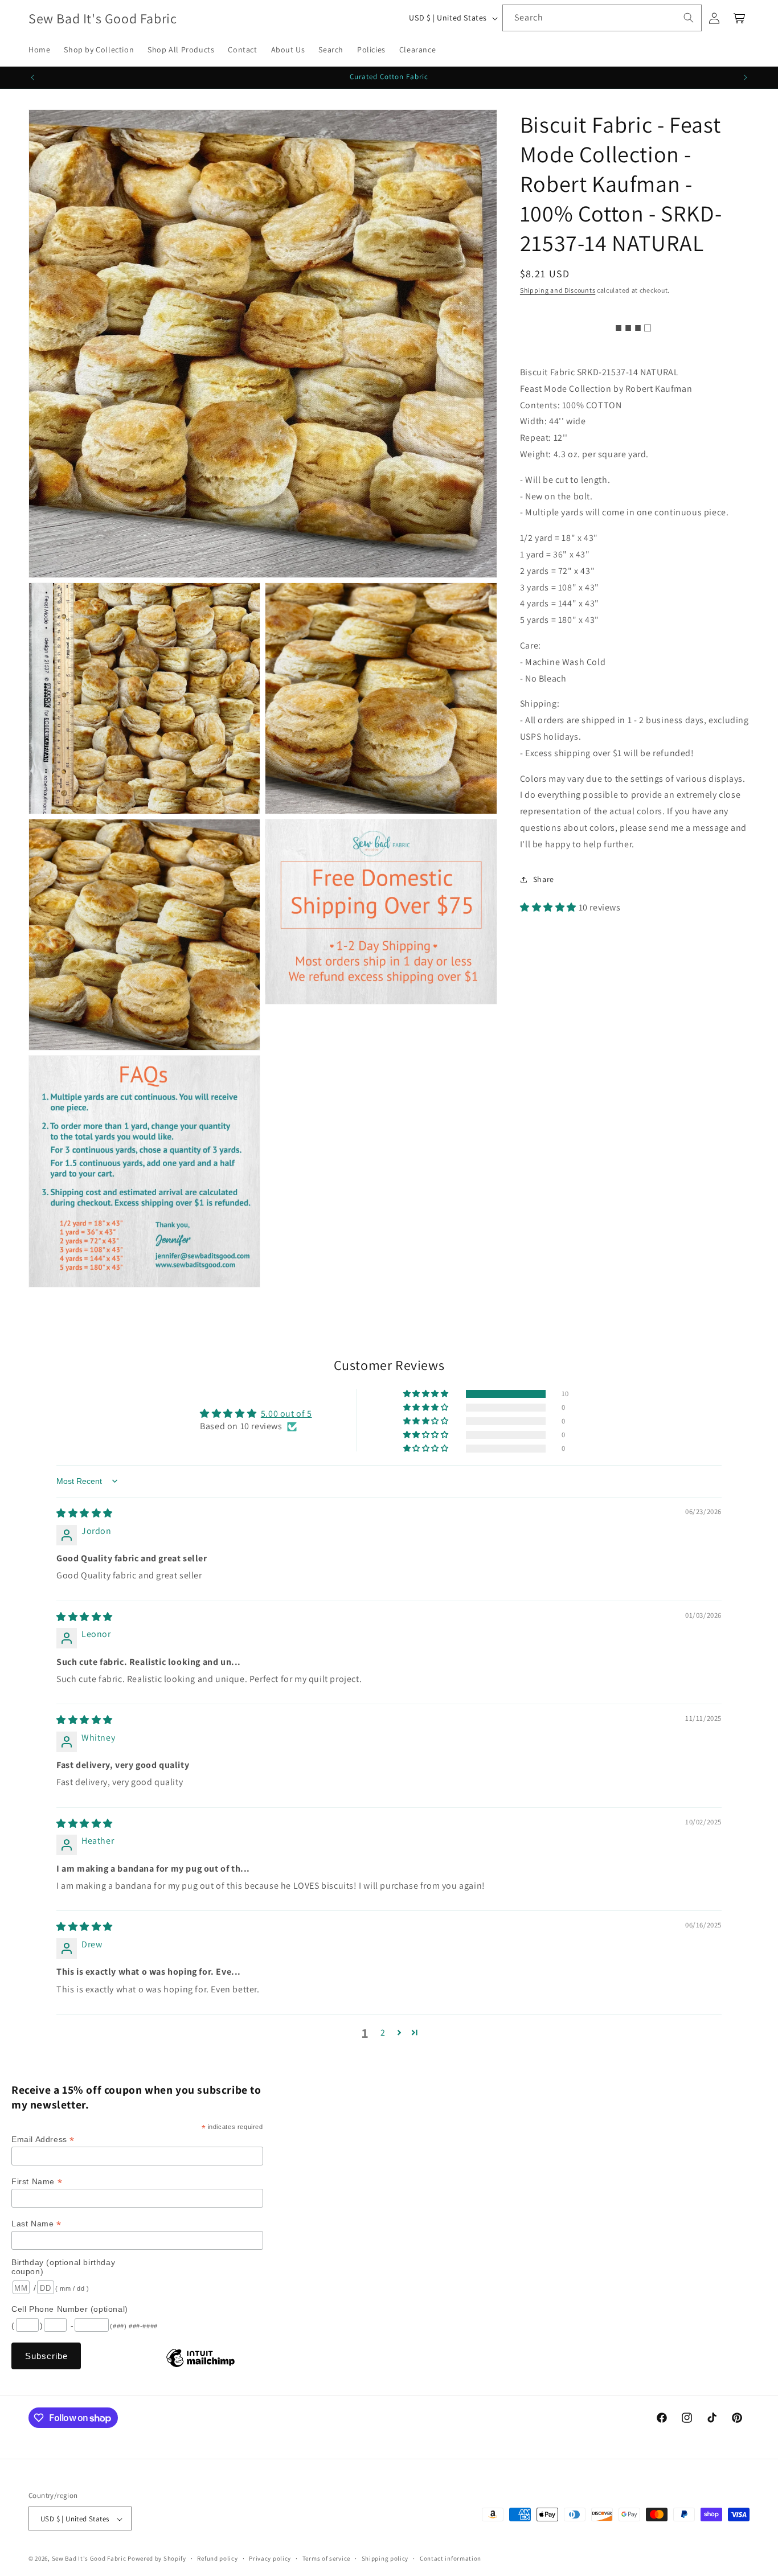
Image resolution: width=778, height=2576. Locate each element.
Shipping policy (385, 2558)
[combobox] (602, 18)
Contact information (451, 2558)
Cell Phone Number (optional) (70, 2309)
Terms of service (326, 2558)
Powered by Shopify (157, 2559)
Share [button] (544, 879)
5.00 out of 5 (286, 1414)
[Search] (689, 18)
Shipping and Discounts (558, 290)
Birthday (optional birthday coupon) (63, 2267)
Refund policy (217, 2558)
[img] (85, 1513)
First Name (37, 2182)
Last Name (36, 2224)
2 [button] (383, 2033)
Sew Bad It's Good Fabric (89, 2559)
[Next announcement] (746, 77)
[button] (549, 907)
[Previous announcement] (32, 77)
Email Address (43, 2140)
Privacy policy (270, 2558)
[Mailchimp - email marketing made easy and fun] (200, 2366)
